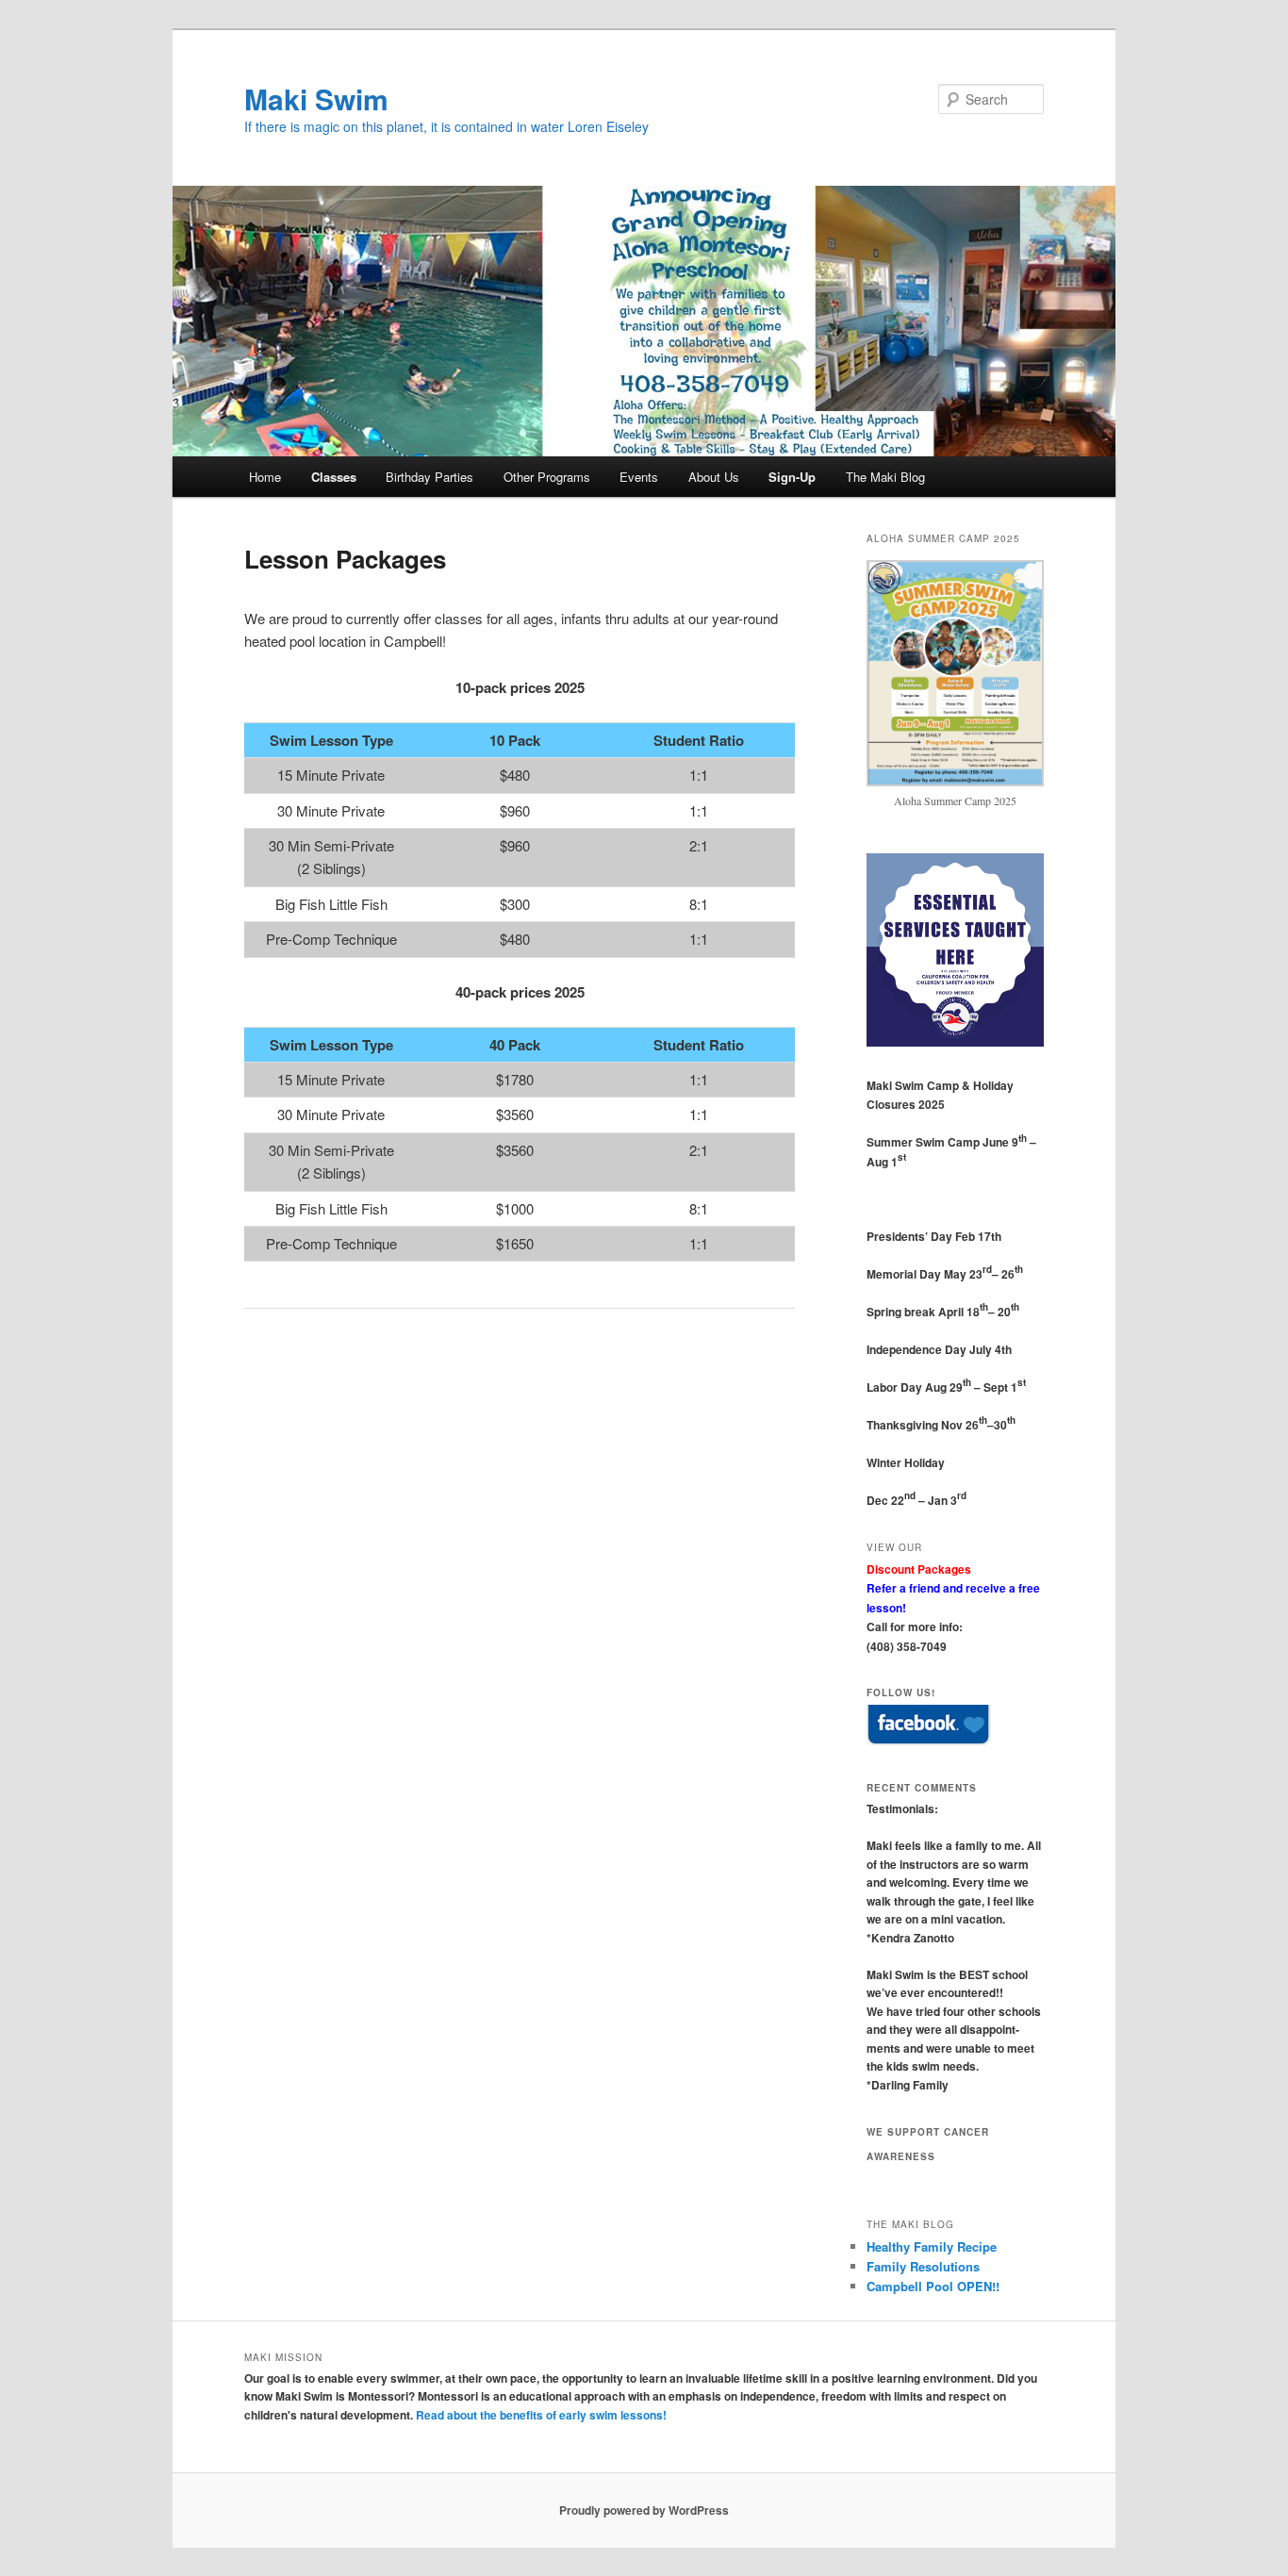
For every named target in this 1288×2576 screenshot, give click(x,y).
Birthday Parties (429, 477)
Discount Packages (919, 1569)
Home (265, 477)
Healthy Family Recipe (932, 2246)
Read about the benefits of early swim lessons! (541, 2415)
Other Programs (547, 477)
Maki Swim (316, 99)
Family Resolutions (923, 2266)
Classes (334, 477)
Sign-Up (792, 477)
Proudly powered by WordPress (644, 2510)
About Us (714, 477)
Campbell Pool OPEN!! (933, 2286)
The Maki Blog (885, 477)
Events (639, 477)
